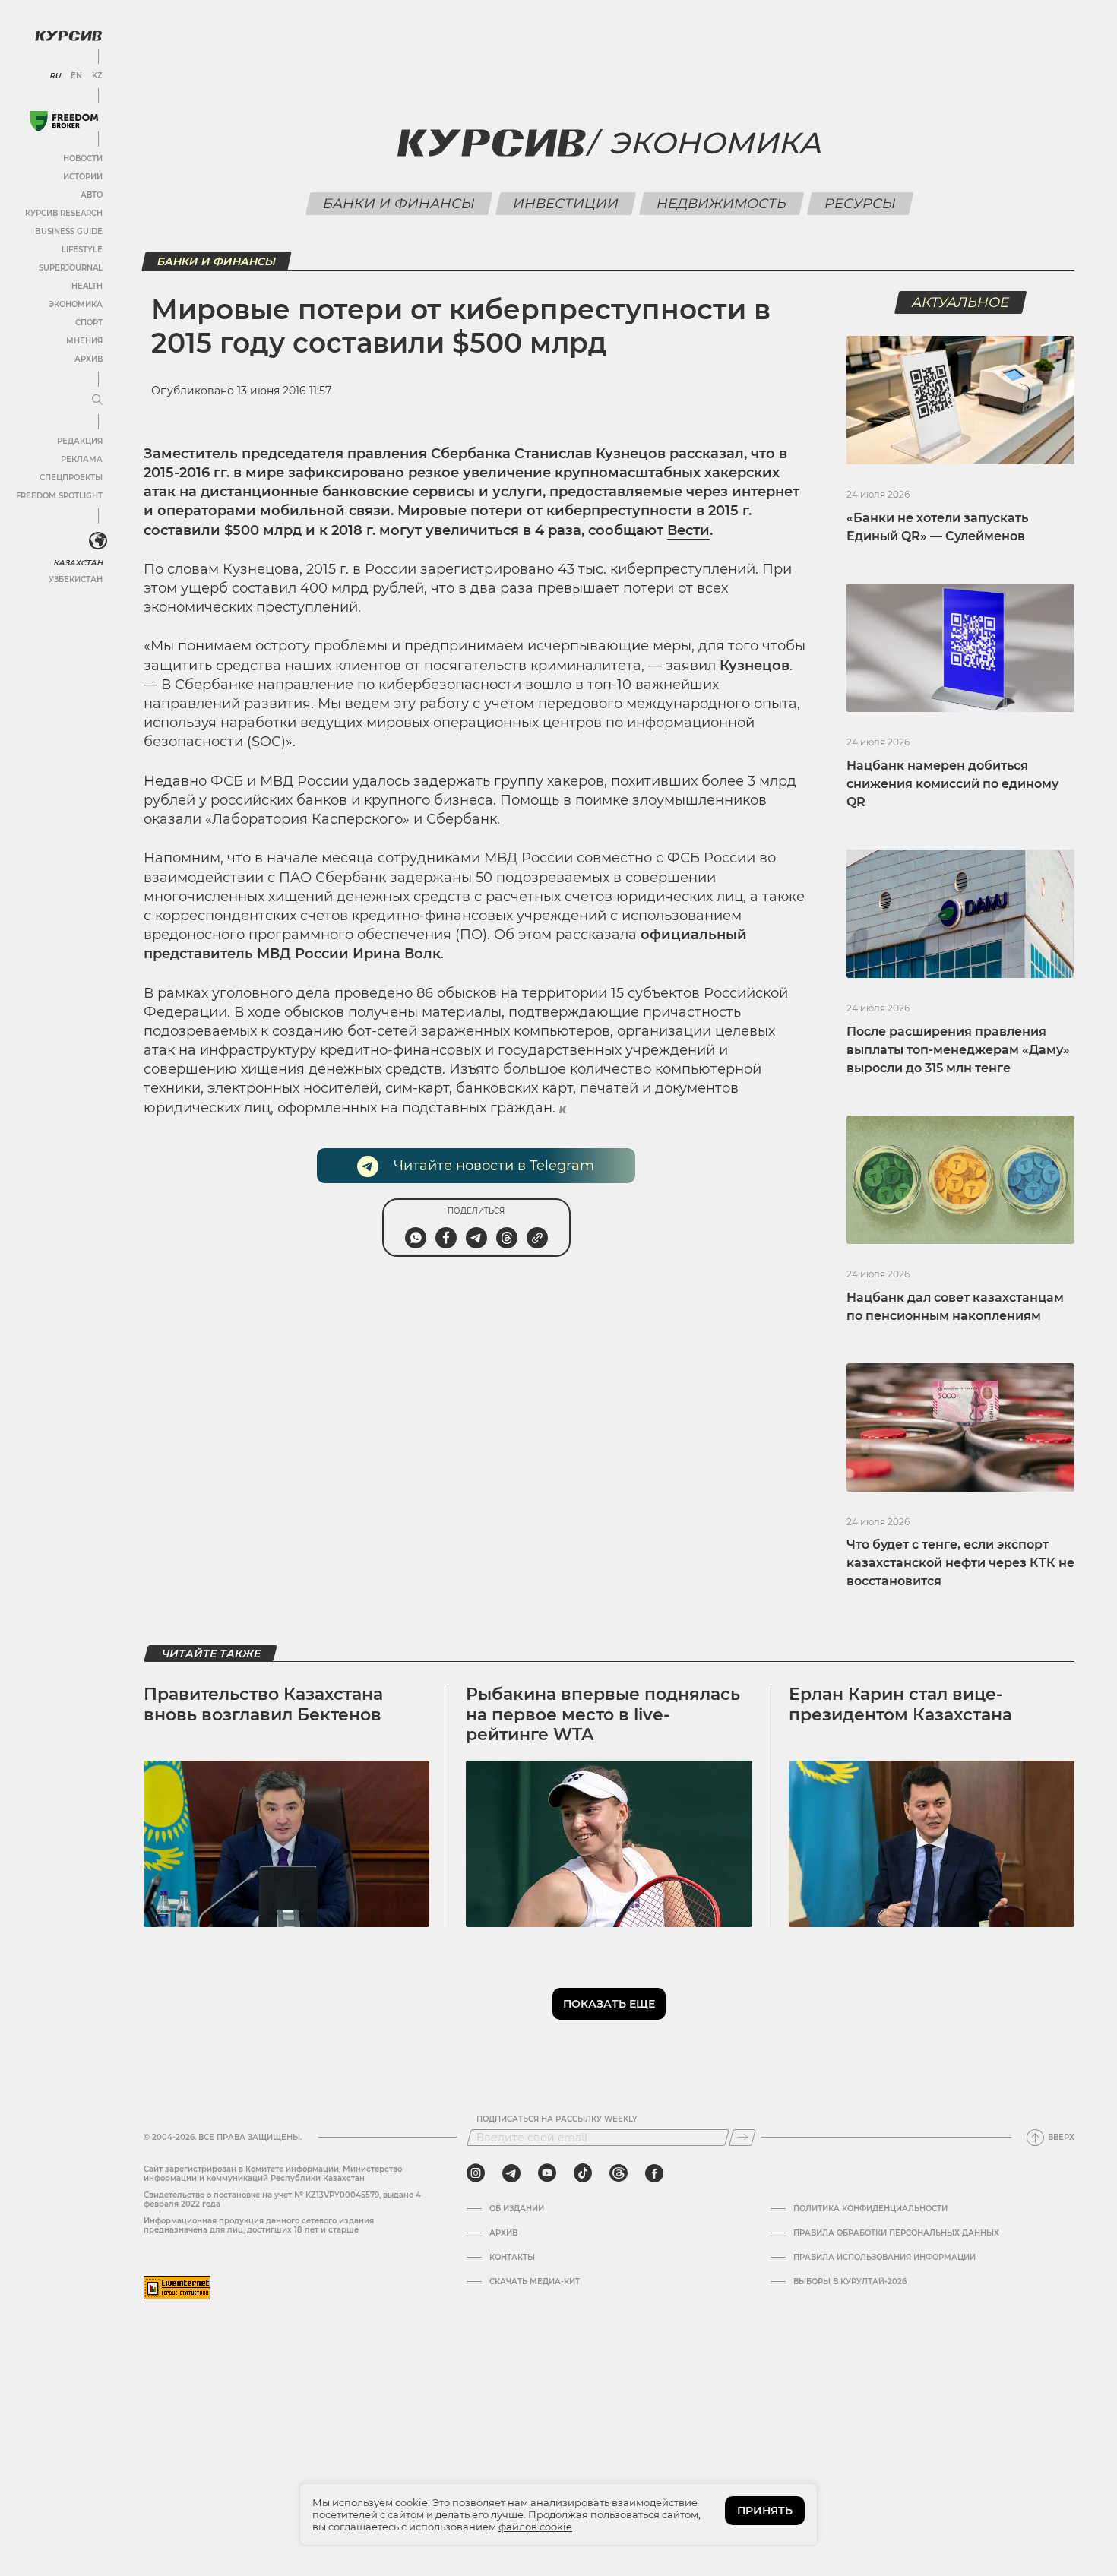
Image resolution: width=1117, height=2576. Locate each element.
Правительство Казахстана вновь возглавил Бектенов (263, 1704)
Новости (83, 158)
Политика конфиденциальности (870, 2209)
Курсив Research (64, 213)
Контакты (512, 2258)
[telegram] (511, 2173)
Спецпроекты (71, 478)
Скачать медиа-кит (535, 2282)
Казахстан (78, 563)
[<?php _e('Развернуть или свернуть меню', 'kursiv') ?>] (98, 541)
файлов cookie (535, 2527)
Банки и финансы (399, 204)
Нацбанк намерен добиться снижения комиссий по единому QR (952, 784)
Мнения (84, 341)
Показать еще (609, 2004)
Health (87, 286)
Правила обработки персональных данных (896, 2233)
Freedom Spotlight (59, 496)
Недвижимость (721, 204)
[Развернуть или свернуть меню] (97, 400)
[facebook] (654, 2173)
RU (55, 76)
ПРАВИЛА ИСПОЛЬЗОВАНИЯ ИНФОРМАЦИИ (884, 2258)
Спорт (89, 323)
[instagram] (476, 2173)
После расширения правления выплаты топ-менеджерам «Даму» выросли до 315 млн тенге (958, 1050)
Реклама (82, 459)
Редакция (80, 441)
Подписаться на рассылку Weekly (557, 2119)
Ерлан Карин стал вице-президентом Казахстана (900, 1704)
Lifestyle (82, 250)
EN (76, 76)
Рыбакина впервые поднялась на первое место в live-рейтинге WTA (603, 1714)
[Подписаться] (742, 2138)
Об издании (517, 2209)
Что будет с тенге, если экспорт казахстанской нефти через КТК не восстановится (960, 1563)
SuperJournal (71, 268)
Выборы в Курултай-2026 (850, 2282)
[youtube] (547, 2173)
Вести (688, 530)
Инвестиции (565, 204)
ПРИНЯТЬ (765, 2511)
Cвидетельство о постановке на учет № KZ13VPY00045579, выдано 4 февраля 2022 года (282, 2199)
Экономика (76, 304)
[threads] (619, 2173)
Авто (92, 195)
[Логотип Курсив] (68, 36)
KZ (97, 76)
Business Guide (69, 231)
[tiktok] (583, 2173)
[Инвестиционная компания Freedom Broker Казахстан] (64, 121)
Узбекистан (76, 579)
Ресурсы (860, 204)
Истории (83, 177)
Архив (89, 359)
